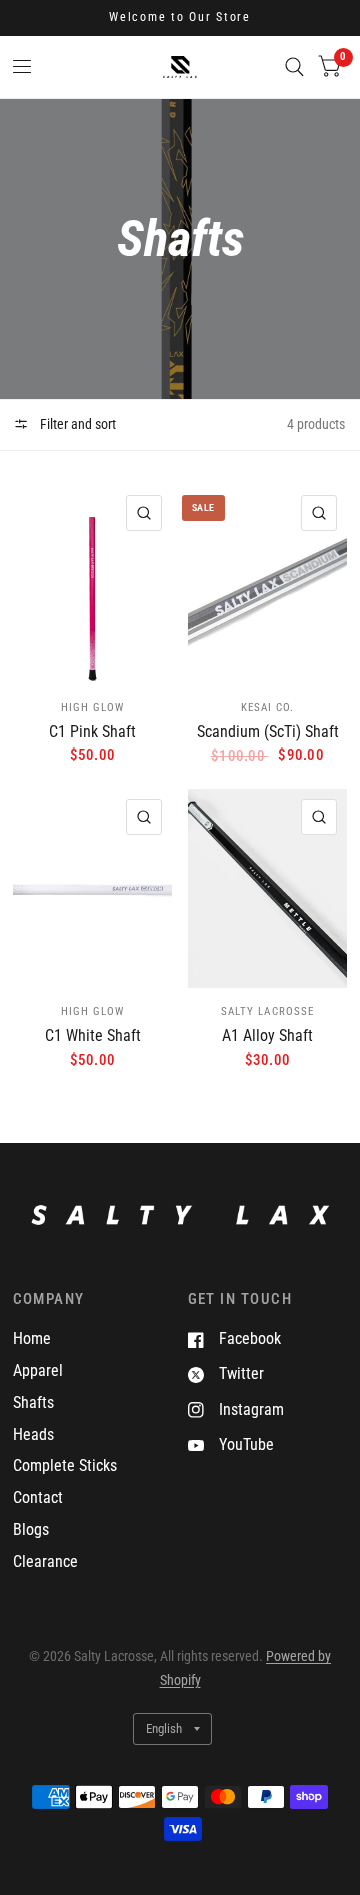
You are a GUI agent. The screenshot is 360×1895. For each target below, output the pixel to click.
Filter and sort (76, 424)
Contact (38, 1497)
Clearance (45, 1561)
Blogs (31, 1529)
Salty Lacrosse (267, 1011)
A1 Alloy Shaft (267, 1035)
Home (32, 1338)
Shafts (33, 1402)
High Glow (92, 707)
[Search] (294, 67)
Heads (33, 1434)
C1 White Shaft (93, 1035)
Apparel (38, 1370)
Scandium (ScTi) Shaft (268, 731)
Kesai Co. (267, 707)
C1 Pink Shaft (92, 731)
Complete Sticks (65, 1465)
